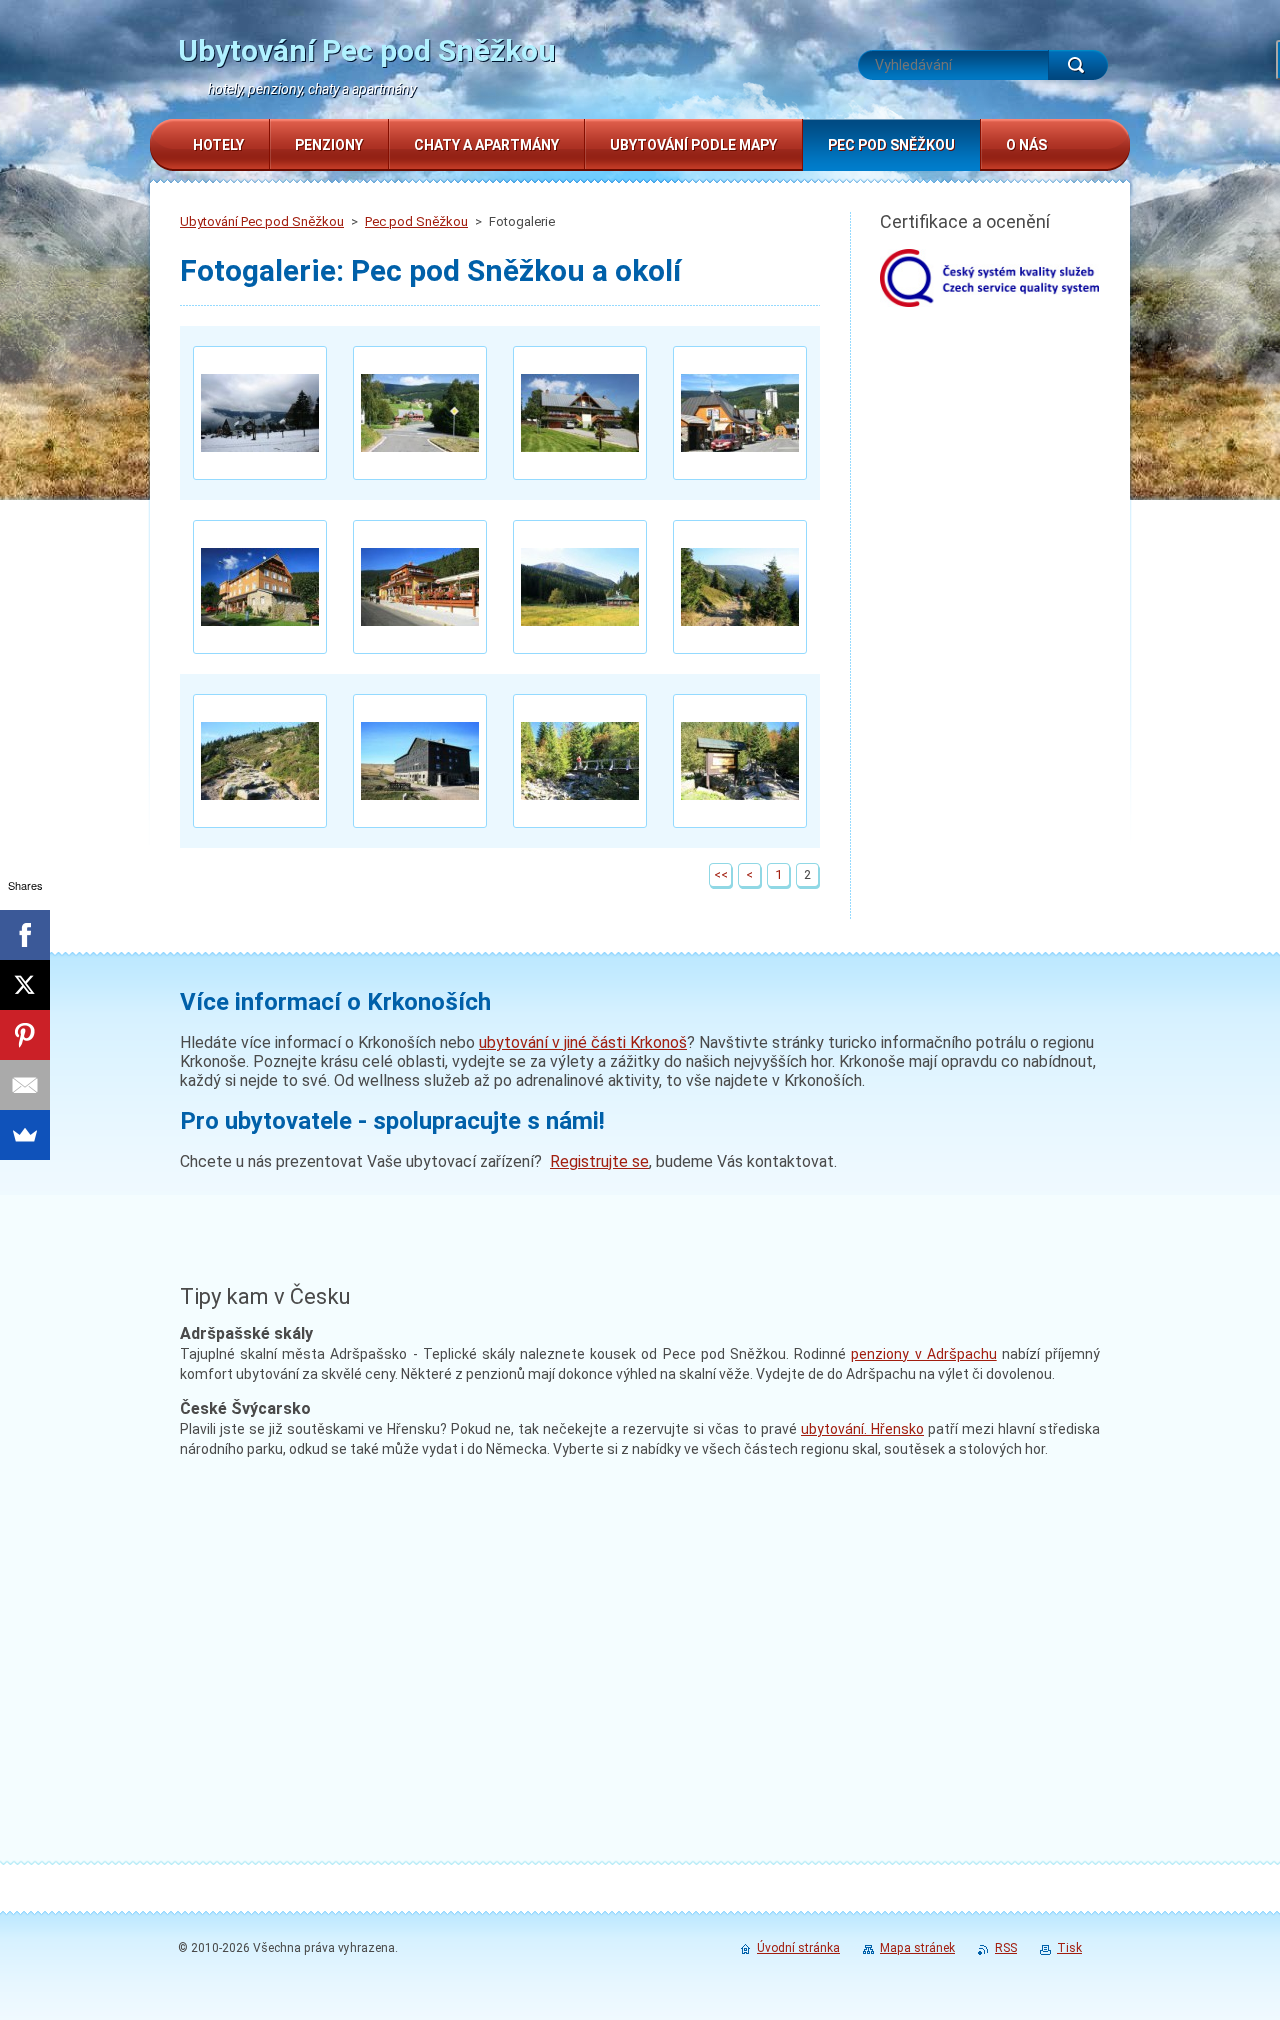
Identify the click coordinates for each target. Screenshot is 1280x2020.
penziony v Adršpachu (923, 1354)
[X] (25, 985)
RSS (1006, 1948)
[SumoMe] (25, 1135)
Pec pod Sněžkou (416, 221)
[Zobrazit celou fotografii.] (260, 413)
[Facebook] (25, 935)
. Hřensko (862, 1429)
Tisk (1069, 1948)
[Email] (25, 1085)
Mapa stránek (917, 1948)
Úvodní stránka (798, 1948)
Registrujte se (599, 1161)
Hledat (1078, 65)
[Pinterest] (25, 1035)
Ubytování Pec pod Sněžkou (262, 221)
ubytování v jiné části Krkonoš (583, 1042)
